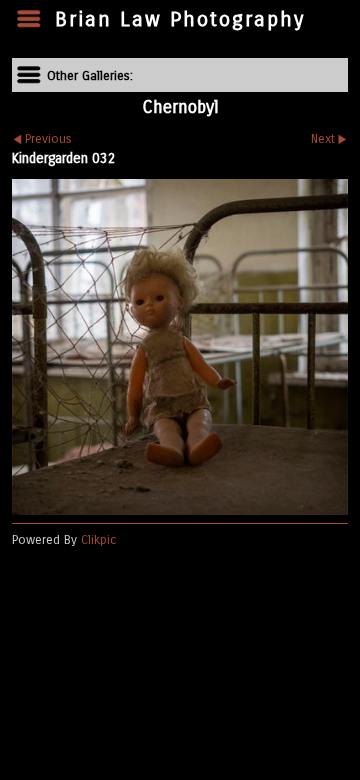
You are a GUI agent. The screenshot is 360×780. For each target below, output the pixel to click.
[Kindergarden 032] (180, 347)
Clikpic (99, 539)
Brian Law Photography (180, 19)
